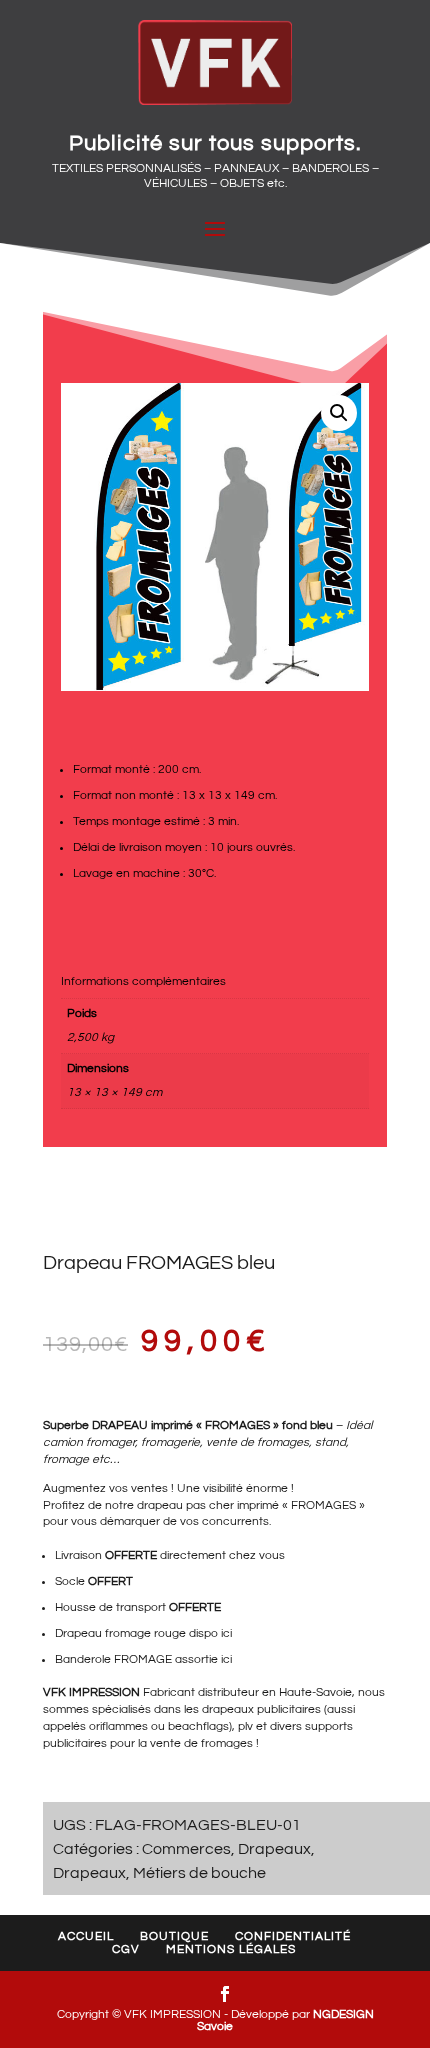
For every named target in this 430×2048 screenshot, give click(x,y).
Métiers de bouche (199, 1873)
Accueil (86, 1936)
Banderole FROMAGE (113, 1659)
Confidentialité (293, 1936)
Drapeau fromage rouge (120, 1633)
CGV (126, 1949)
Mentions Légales (231, 1949)
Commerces (186, 1849)
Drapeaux (274, 1849)
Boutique (174, 1936)
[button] (339, 413)
